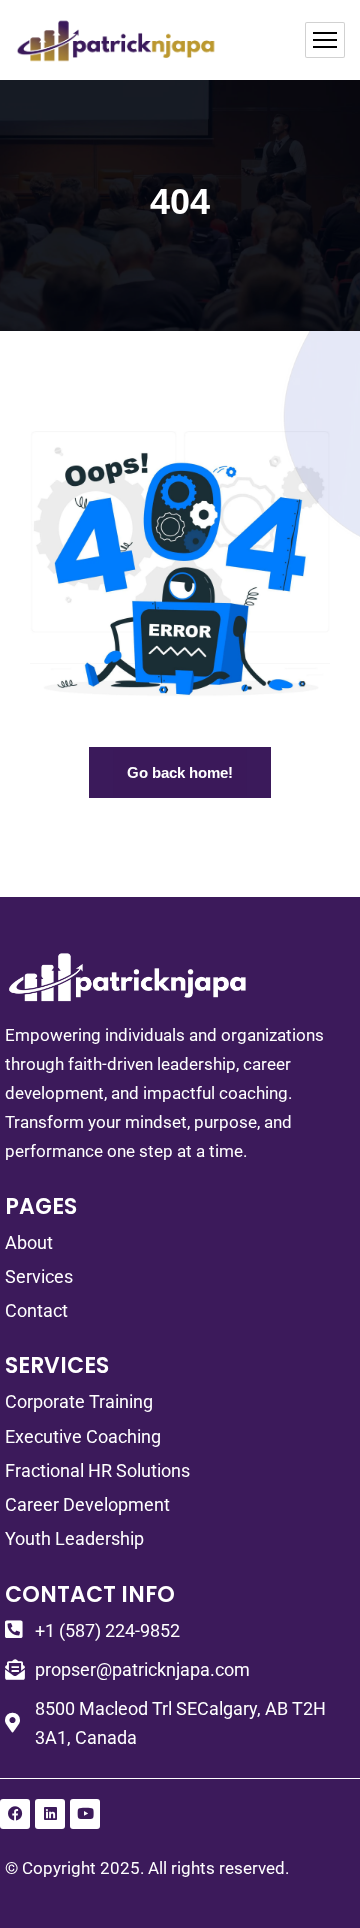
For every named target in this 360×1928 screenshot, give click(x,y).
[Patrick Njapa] (116, 40)
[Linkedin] (50, 1814)
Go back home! (180, 772)
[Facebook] (15, 1814)
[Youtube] (85, 1814)
